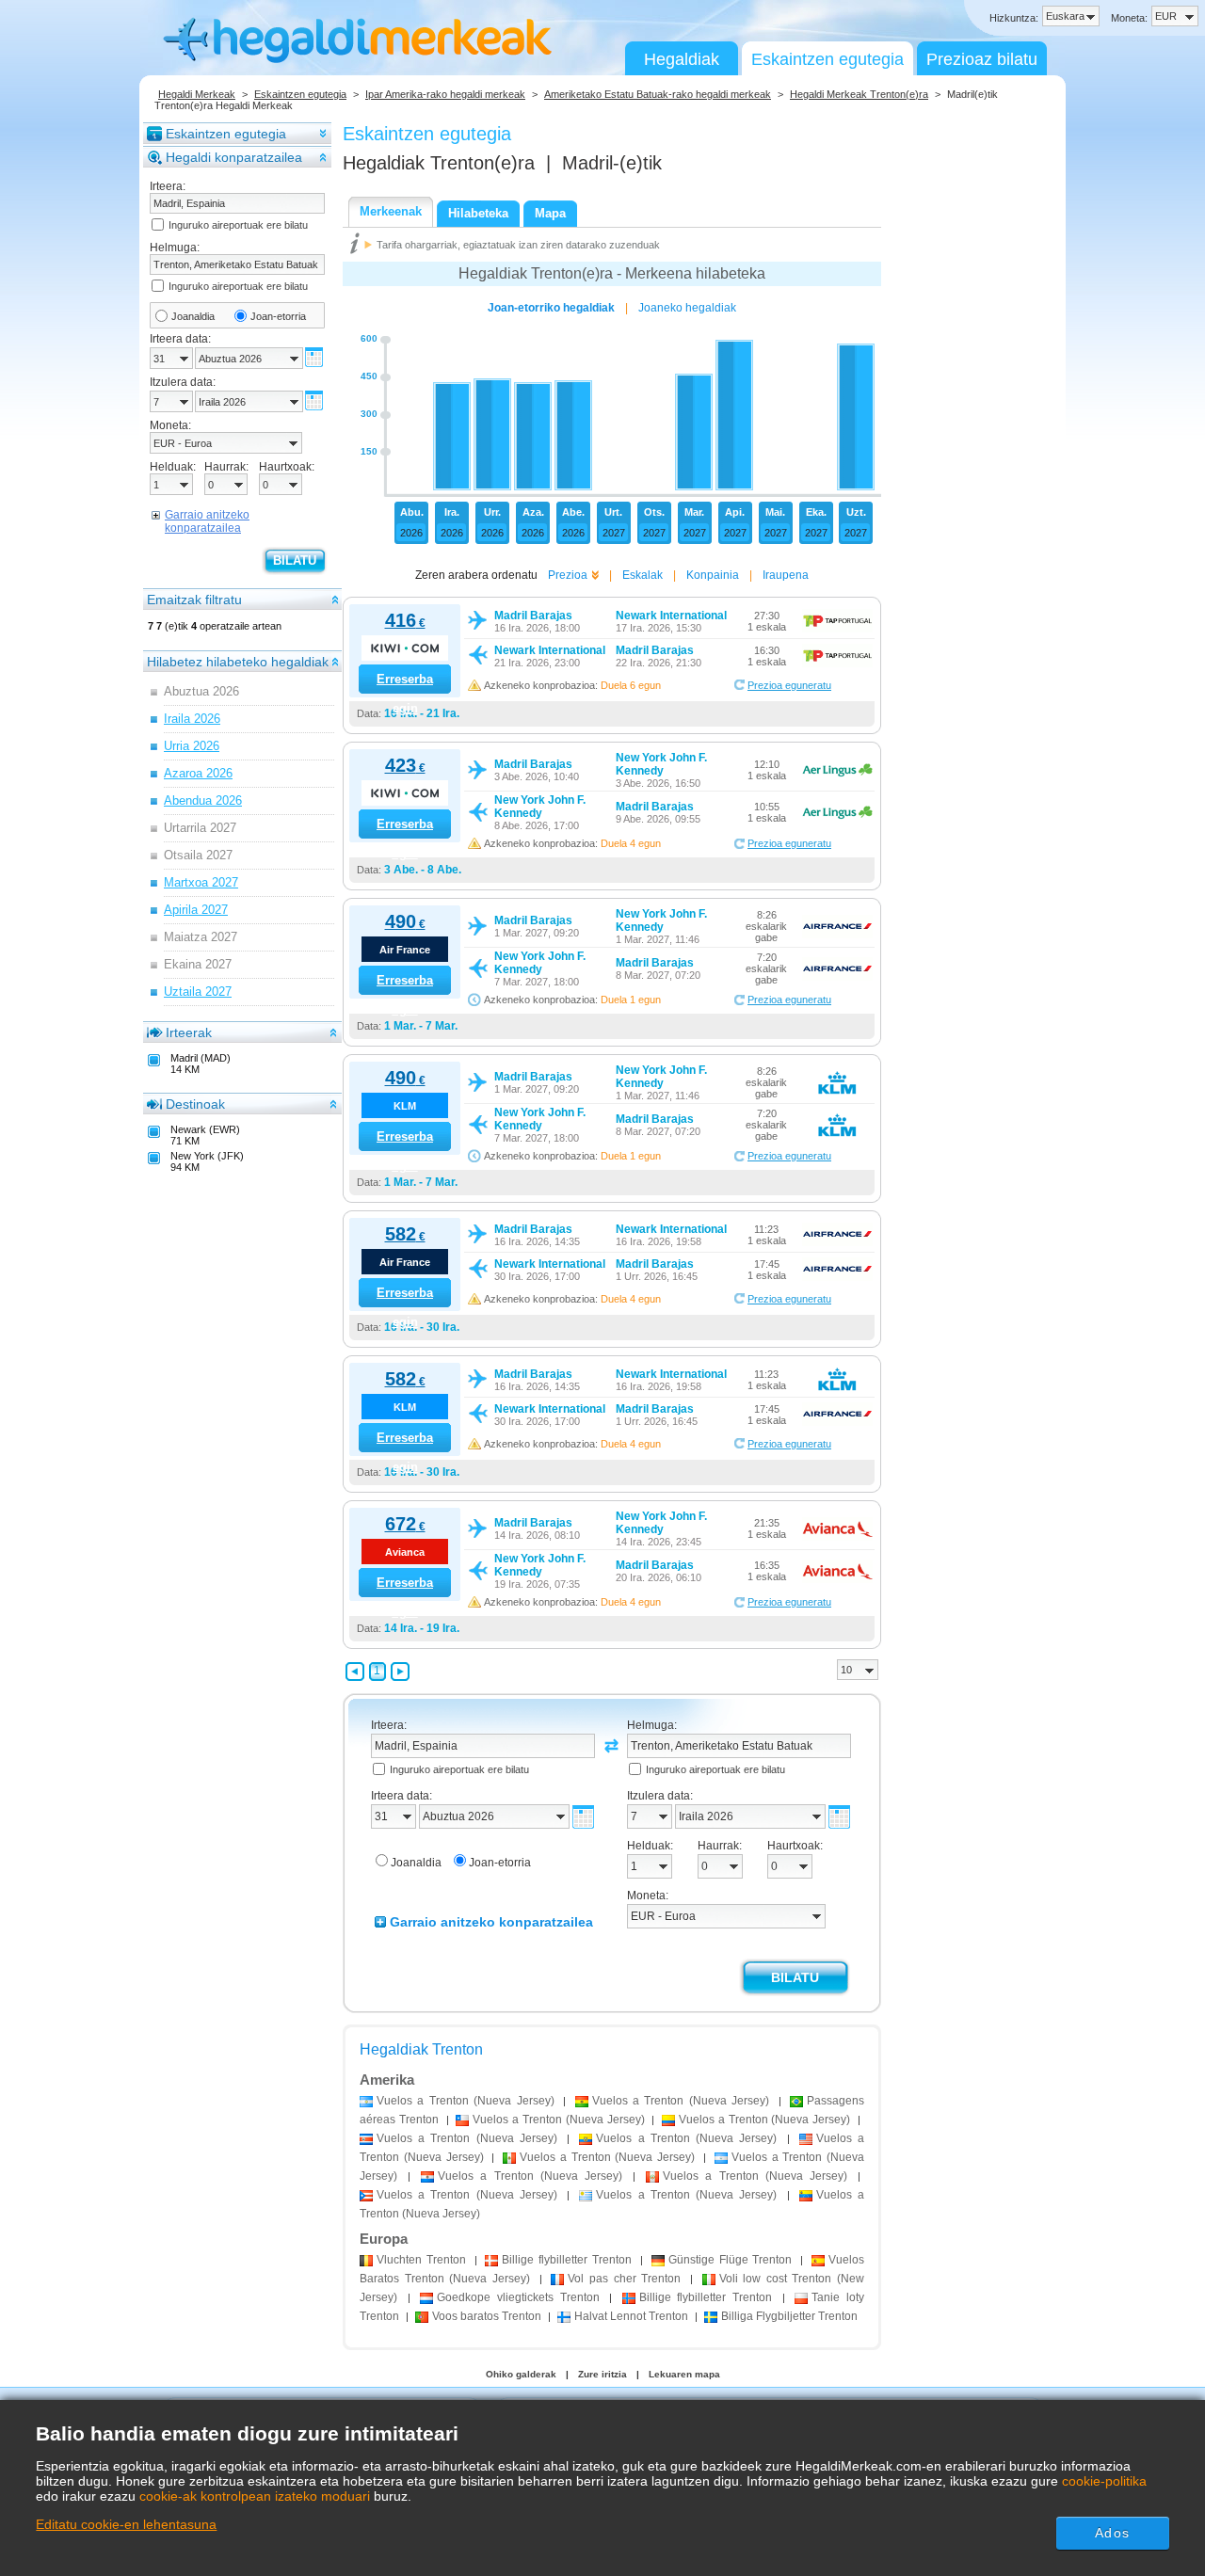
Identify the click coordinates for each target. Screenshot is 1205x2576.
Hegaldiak (682, 59)
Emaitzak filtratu (194, 600)
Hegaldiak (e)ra (439, 163)
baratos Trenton (487, 2316)
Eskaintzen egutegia (827, 59)
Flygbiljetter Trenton (789, 2316)
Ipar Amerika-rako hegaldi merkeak (445, 94)
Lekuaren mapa (684, 2374)
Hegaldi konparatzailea (234, 157)
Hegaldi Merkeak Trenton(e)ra (859, 94)
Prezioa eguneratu (789, 685)
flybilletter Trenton (567, 2260)
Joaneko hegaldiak (687, 308)
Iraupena (786, 575)
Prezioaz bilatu (982, 59)
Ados (1112, 2533)
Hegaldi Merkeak (197, 94)
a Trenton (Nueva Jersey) (466, 2101)
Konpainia (713, 575)
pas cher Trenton (624, 2279)
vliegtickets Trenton (518, 2297)
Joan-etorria (278, 316)
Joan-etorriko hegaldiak (551, 308)
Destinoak (195, 1104)
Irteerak (189, 1032)
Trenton (421, 2260)
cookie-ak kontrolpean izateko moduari (255, 2496)
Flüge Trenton (731, 2260)
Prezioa (568, 575)
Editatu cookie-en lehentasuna (126, 2524)
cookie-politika (1104, 2481)
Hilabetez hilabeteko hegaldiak (238, 662)
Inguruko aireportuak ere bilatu (238, 225)
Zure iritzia (602, 2374)
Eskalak (643, 575)
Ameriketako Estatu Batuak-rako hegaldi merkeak (658, 94)
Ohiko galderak (521, 2374)
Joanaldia (193, 316)
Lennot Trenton (631, 2316)
